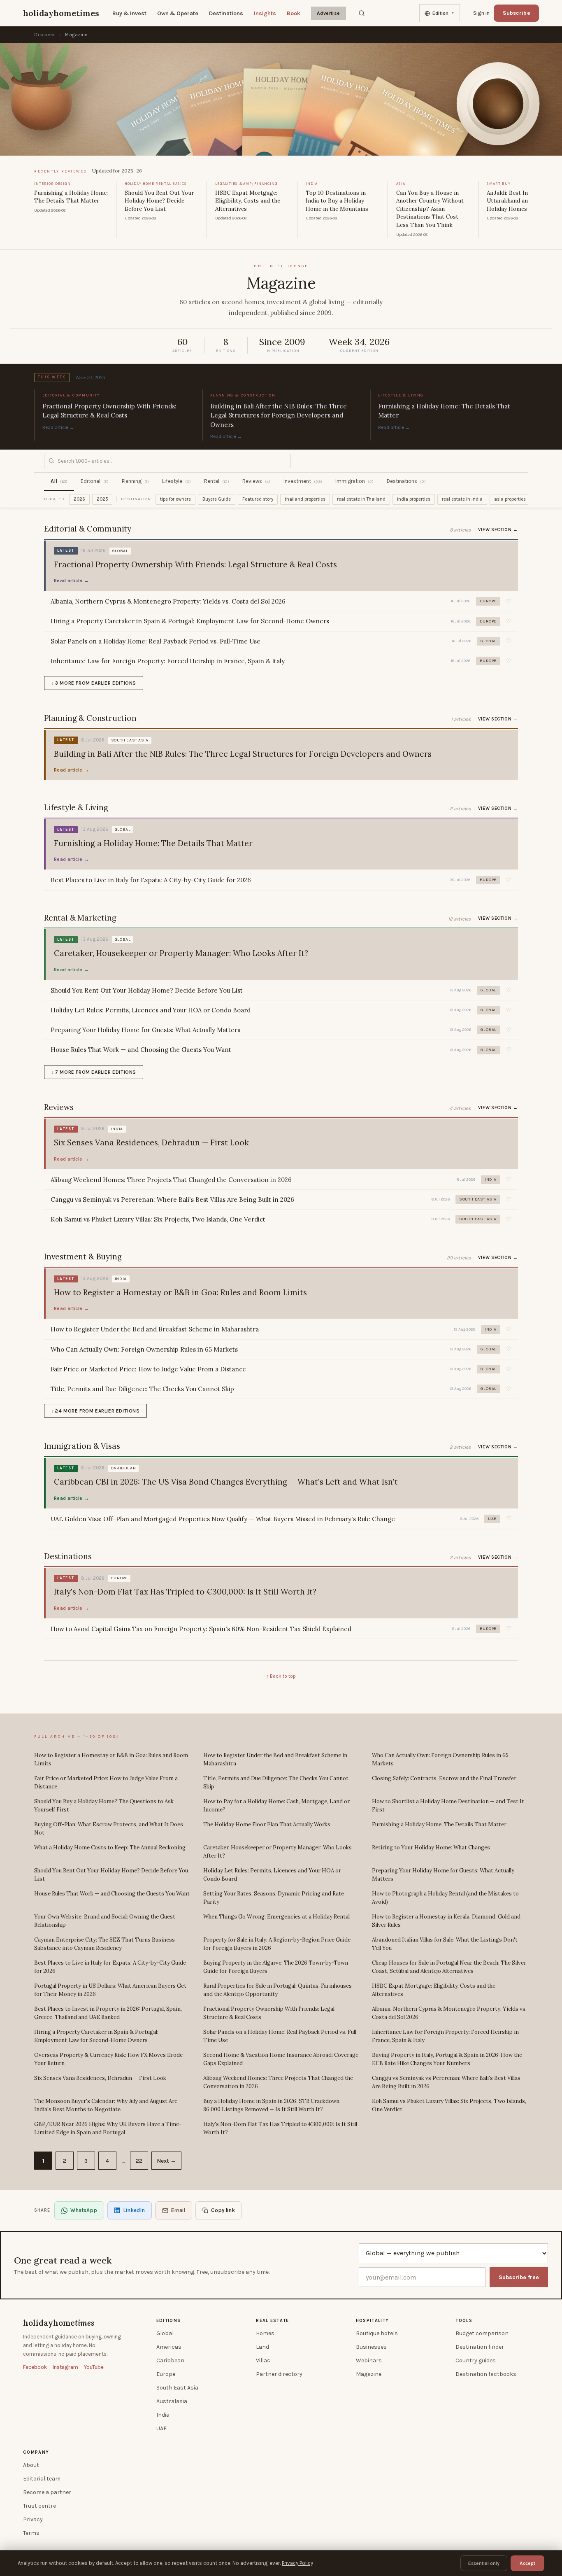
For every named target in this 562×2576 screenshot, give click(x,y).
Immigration (354, 481)
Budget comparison (482, 2333)
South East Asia (177, 2388)
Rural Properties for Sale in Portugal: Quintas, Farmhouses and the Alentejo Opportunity (278, 1990)
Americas (169, 2347)
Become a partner (47, 2492)
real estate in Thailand (361, 499)
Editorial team (42, 2479)
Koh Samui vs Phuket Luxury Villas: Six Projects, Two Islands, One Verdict (449, 2105)
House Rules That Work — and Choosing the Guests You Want (112, 1894)
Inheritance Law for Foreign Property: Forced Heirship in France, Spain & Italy (445, 2036)
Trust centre (39, 2506)
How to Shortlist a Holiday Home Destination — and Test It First (448, 1806)
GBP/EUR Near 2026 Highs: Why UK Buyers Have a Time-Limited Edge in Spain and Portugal (108, 2128)
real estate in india (462, 499)
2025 (102, 499)
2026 (79, 499)
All (59, 481)
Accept (527, 2563)
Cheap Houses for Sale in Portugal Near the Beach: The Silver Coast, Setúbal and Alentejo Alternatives (449, 1967)
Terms (31, 2533)
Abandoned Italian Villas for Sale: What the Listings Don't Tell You (445, 1944)
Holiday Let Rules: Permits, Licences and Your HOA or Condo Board (272, 1875)
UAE (161, 2428)
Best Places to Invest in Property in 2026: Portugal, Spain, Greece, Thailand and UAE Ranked (108, 2013)
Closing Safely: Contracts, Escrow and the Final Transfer (444, 1778)
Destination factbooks (486, 2374)
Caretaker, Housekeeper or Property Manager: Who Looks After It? (278, 1852)
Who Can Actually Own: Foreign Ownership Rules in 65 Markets (440, 1759)
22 (139, 2161)
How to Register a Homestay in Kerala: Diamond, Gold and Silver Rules (446, 1921)
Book (294, 13)
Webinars (369, 2360)
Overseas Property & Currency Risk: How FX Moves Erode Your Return (108, 2059)
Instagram (65, 2367)
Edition (444, 13)
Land (262, 2347)
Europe (166, 2374)
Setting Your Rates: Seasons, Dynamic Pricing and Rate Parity (274, 1898)
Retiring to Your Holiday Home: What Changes (431, 1847)
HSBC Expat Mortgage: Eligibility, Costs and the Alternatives (434, 1990)
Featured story (258, 499)
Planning (135, 481)
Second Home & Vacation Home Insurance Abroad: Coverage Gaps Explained (281, 2059)
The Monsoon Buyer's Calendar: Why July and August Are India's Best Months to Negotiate (106, 2105)
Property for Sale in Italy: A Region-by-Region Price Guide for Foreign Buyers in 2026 (277, 1944)
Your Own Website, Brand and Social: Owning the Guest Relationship (105, 1921)
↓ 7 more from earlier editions (94, 1072)
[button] (509, 601)
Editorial (95, 481)
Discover (45, 35)
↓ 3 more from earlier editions (94, 683)
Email (178, 2210)
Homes (265, 2333)
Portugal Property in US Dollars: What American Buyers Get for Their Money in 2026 (110, 1990)
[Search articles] (362, 13)
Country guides (476, 2360)
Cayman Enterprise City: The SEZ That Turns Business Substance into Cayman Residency (105, 1944)
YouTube (94, 2367)
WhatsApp (84, 2210)
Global (165, 2333)
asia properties (510, 499)
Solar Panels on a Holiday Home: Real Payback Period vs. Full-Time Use (281, 2036)
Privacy (33, 2519)
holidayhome (59, 2323)
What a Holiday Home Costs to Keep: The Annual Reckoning (110, 1847)
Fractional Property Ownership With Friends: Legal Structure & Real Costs (269, 2013)
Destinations (226, 13)
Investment (303, 481)
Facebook (35, 2367)
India (163, 2415)
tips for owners (175, 499)
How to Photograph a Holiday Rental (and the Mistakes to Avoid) (445, 1898)
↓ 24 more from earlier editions (95, 1411)
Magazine (369, 2374)
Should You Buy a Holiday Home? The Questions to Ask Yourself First (104, 1806)
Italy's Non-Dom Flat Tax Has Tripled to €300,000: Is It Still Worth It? (280, 2128)
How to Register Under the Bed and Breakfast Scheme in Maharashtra (275, 1759)
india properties (414, 499)
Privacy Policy (297, 2563)
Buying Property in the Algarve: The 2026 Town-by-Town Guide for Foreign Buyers (276, 1967)
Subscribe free (519, 2277)
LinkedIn (134, 2210)
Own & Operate (178, 13)
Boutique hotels (377, 2333)
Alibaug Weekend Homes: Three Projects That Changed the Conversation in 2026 (278, 2082)
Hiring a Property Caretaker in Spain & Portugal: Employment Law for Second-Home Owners (96, 2036)
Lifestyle (176, 481)
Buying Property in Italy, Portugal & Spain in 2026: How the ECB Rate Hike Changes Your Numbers (447, 2059)
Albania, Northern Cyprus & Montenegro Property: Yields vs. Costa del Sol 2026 (449, 2013)
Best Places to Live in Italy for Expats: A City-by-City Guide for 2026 (110, 1967)
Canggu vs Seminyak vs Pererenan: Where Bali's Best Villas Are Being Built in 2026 (446, 2082)
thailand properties (305, 499)
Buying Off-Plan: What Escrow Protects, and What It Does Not (109, 1829)
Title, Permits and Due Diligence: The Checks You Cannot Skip (276, 1782)
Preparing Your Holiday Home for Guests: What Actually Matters (443, 1875)
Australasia (172, 2401)
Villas (263, 2360)
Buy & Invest (129, 13)
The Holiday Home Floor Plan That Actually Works (267, 1824)
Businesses (371, 2347)
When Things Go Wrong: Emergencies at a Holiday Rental (276, 1917)
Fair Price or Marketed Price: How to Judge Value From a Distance (106, 1782)
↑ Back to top (281, 1676)
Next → (166, 2161)
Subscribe (516, 13)
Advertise (329, 13)
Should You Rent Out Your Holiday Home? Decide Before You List (111, 1875)
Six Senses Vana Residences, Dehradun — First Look (100, 2078)
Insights (265, 13)
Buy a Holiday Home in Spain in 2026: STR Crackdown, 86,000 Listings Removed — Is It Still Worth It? (272, 2105)
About (31, 2465)
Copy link (223, 2210)
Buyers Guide (217, 499)
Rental (217, 481)
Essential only (484, 2563)
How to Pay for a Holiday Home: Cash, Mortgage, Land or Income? (276, 1806)
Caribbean (170, 2360)
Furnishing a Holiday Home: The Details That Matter (439, 1824)
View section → (498, 530)
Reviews (256, 481)
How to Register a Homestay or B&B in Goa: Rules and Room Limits (111, 1759)
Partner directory (279, 2374)
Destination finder (480, 2347)
